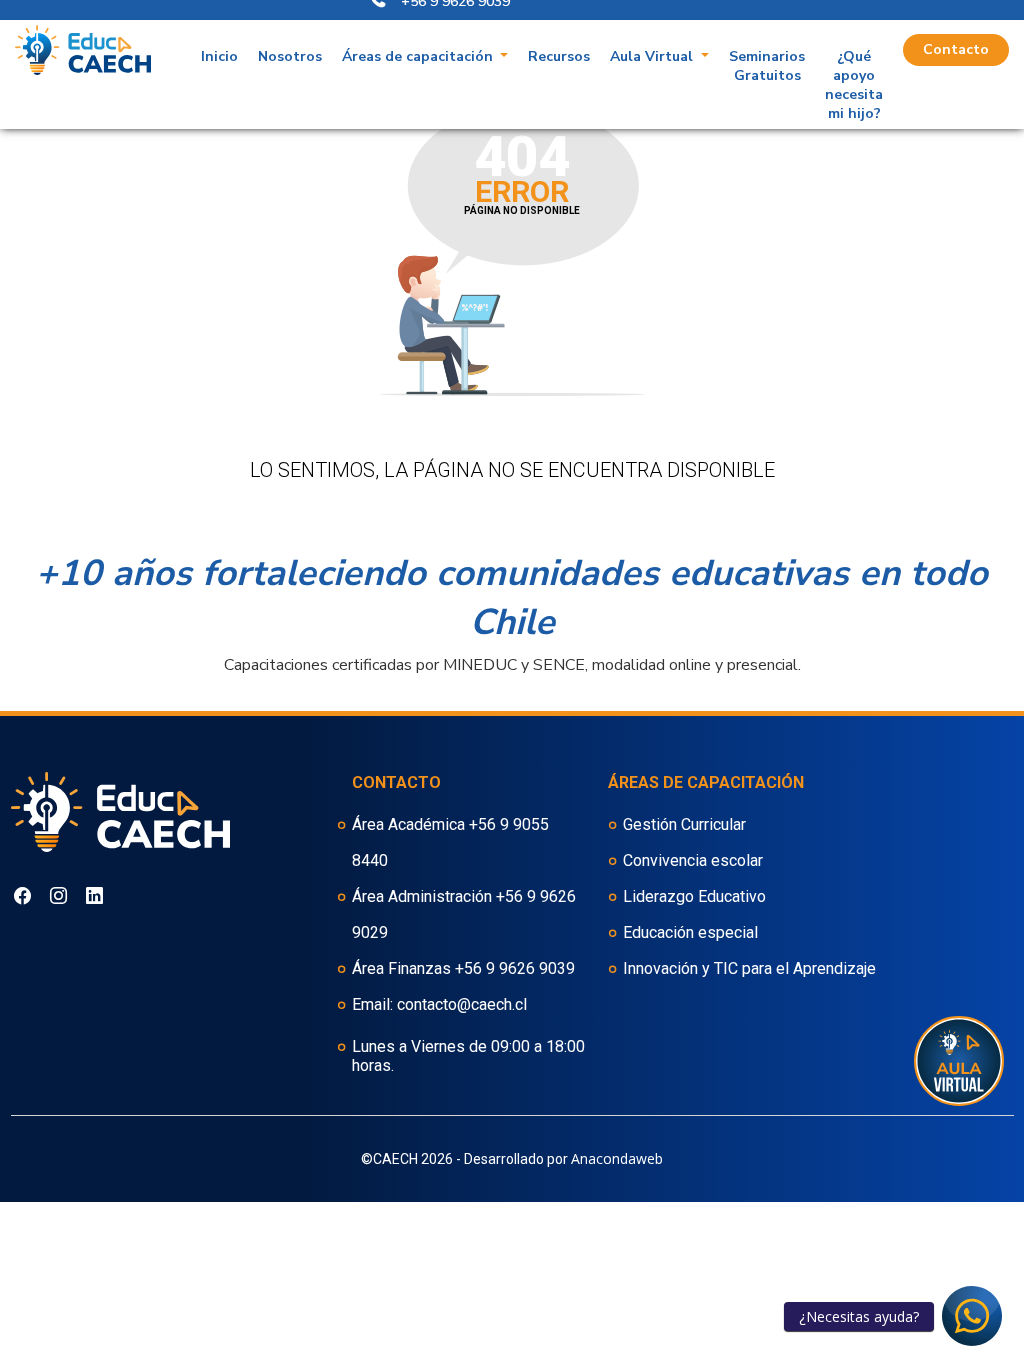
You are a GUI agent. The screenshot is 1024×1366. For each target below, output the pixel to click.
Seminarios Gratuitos (767, 66)
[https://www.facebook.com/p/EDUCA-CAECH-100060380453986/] (58, 888)
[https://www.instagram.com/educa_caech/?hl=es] (22, 888)
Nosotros (290, 56)
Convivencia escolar (693, 860)
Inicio (219, 56)
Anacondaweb (617, 1158)
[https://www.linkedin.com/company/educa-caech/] (94, 888)
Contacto (956, 49)
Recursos (559, 56)
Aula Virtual (653, 56)
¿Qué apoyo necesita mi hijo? (854, 85)
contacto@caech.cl (462, 1004)
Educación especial (690, 932)
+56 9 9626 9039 (515, 968)
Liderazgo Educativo (694, 896)
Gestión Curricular (684, 824)
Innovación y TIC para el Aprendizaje (749, 968)
